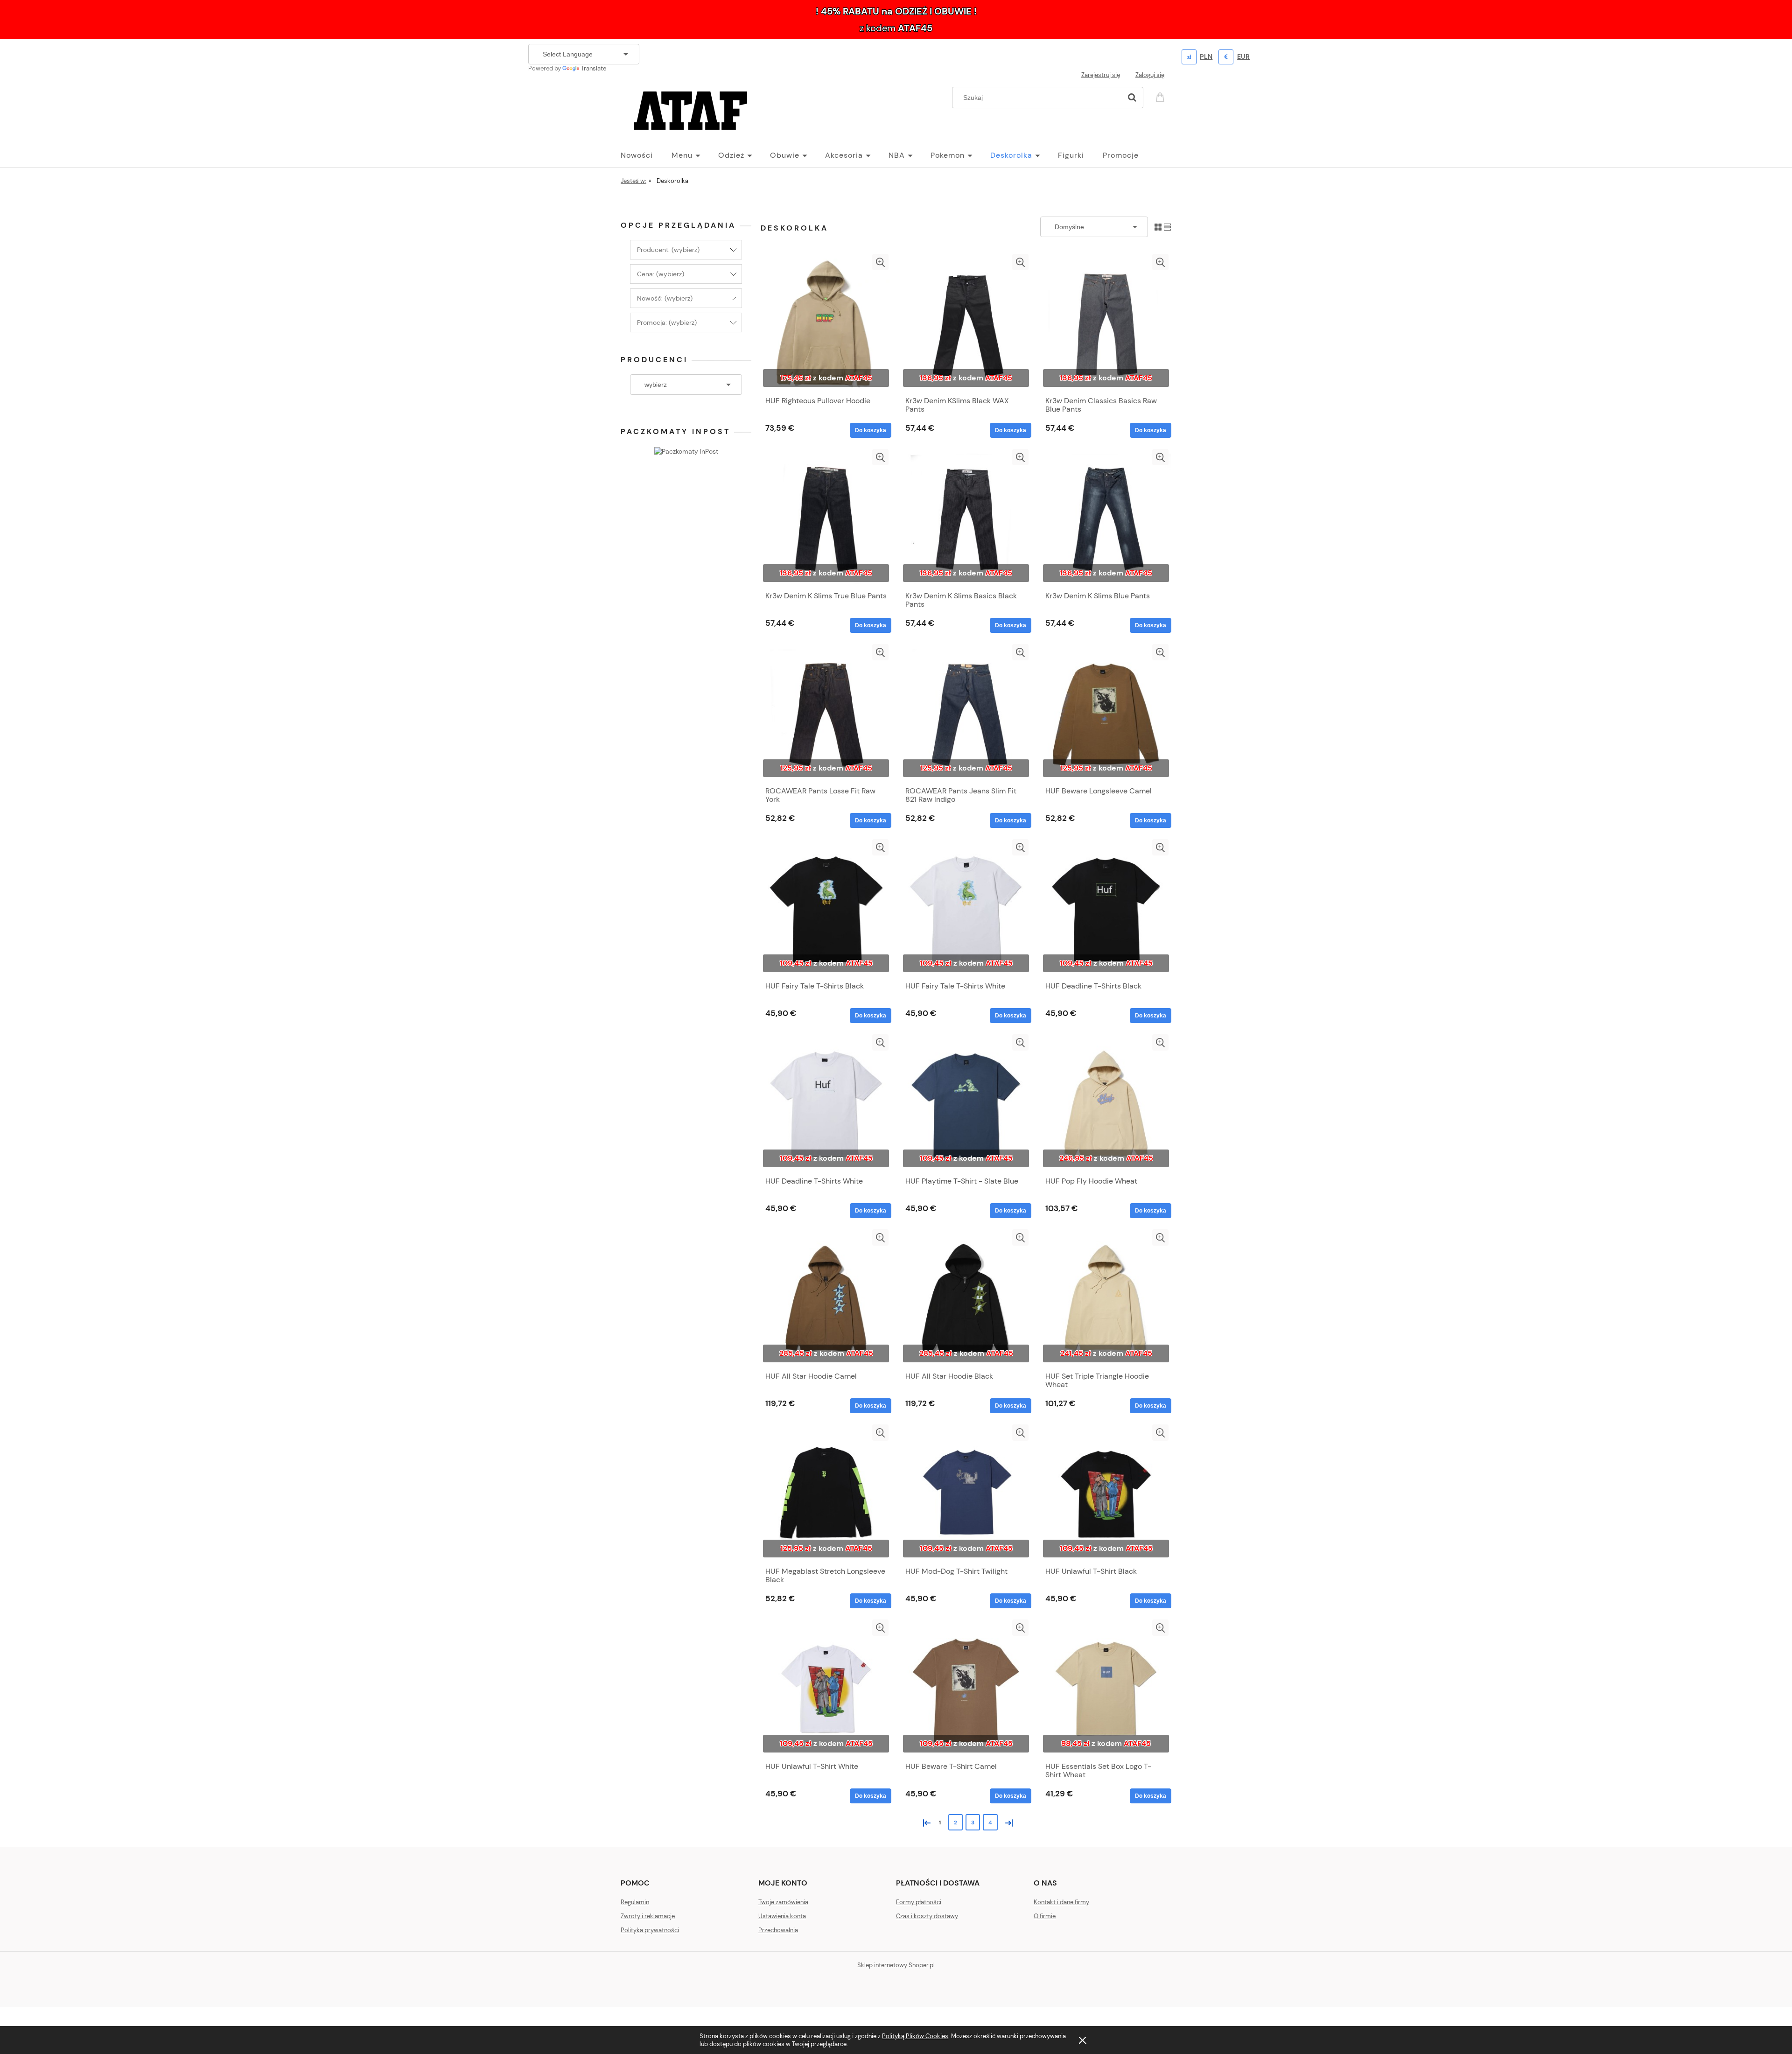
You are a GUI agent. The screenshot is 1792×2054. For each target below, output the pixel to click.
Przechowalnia (778, 1930)
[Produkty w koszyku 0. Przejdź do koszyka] (1162, 96)
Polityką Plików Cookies (915, 2036)
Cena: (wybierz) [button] (661, 274)
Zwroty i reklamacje (648, 1916)
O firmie (1045, 1916)
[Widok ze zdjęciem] (1158, 227)
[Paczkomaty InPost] (686, 450)
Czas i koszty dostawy (927, 1916)
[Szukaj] (1132, 98)
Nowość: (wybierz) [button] (665, 298)
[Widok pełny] (1167, 227)
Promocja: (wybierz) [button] (667, 322)
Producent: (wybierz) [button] (668, 250)
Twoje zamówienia (783, 1902)
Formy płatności (919, 1902)
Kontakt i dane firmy (1061, 1902)
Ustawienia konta (782, 1916)
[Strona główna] (691, 109)
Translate (594, 68)
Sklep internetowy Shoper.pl (896, 1965)
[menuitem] (646, 155)
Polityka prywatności (650, 1930)
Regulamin (635, 1902)
